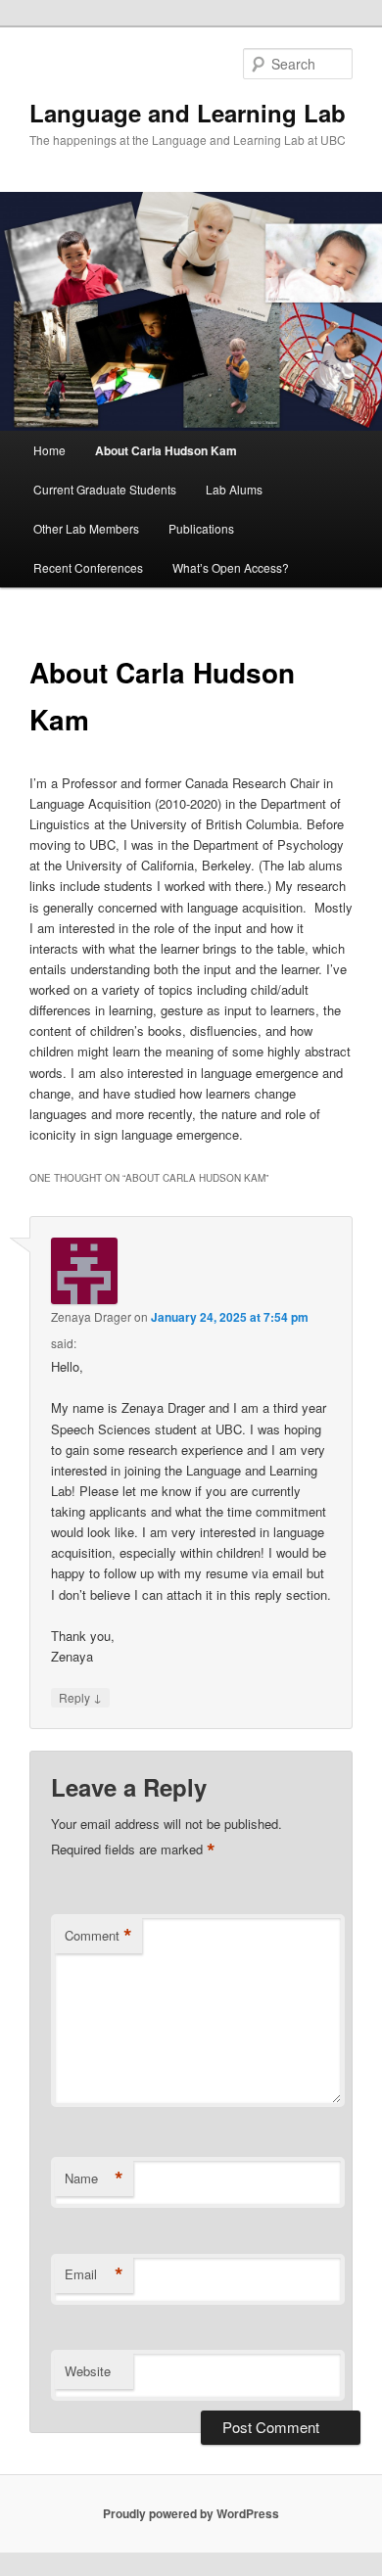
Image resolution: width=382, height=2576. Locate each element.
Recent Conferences (88, 567)
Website (88, 2371)
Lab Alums (234, 489)
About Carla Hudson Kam (166, 450)
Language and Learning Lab (188, 113)
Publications (201, 528)
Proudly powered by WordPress (191, 2513)
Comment (98, 1936)
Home (49, 450)
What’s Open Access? (231, 567)
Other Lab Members (86, 528)
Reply (80, 1697)
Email (94, 2274)
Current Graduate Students (105, 489)
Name (94, 2178)
